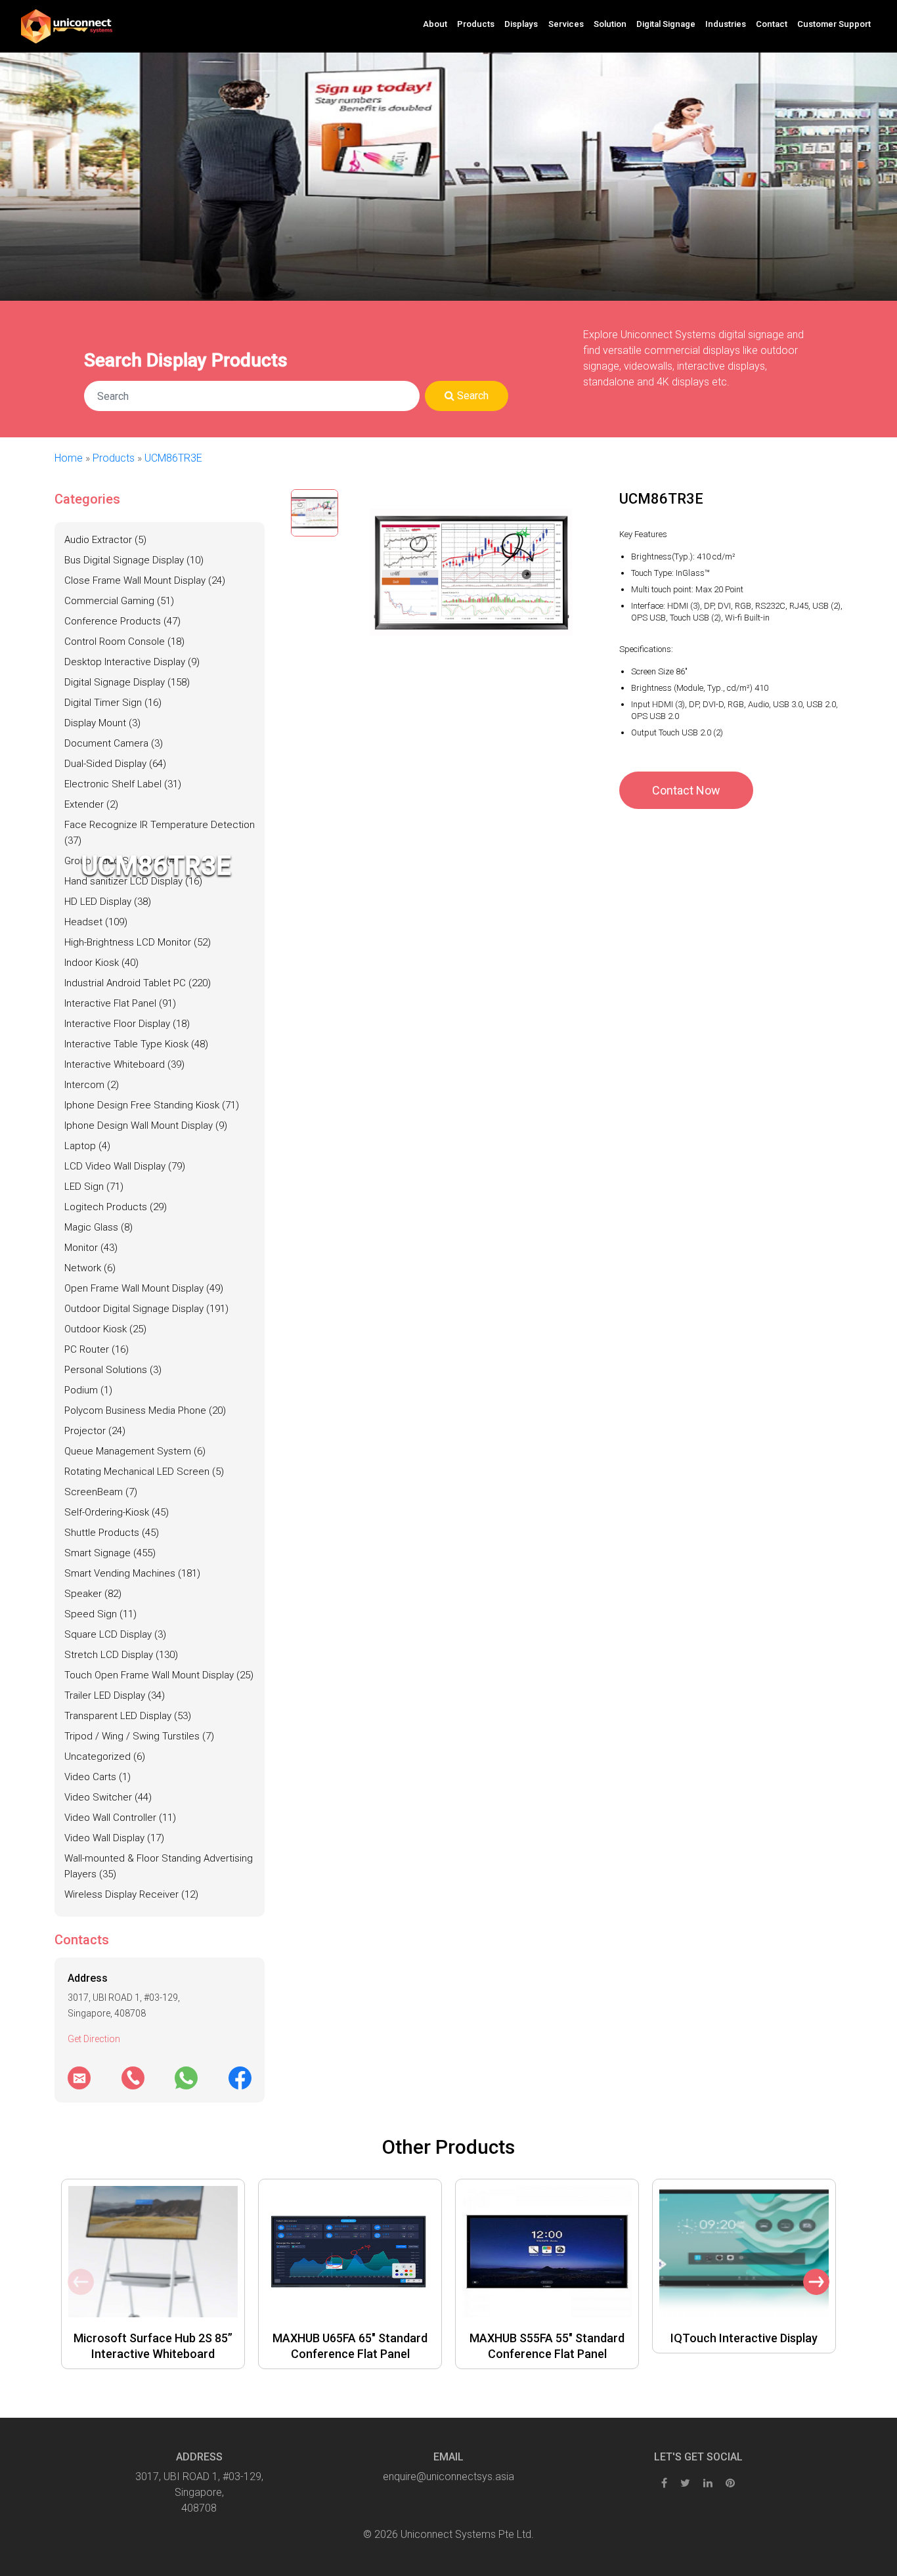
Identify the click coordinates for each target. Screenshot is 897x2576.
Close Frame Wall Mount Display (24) (145, 580)
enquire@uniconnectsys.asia (448, 2477)
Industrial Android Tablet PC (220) (138, 983)
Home (69, 458)
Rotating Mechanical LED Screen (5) (144, 1472)
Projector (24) (95, 1431)
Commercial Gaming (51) (119, 601)
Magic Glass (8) (98, 1227)
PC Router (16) (97, 1349)
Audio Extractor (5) (105, 540)
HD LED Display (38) (108, 902)
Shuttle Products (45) (112, 1533)
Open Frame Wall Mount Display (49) (144, 1288)
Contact (772, 24)
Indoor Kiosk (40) (101, 963)
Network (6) (90, 1268)
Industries (726, 24)
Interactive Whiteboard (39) (124, 1064)
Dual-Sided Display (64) (115, 764)
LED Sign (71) (94, 1187)
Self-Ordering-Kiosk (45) (117, 1512)
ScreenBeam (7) (101, 1492)
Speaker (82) (93, 1594)
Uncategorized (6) (105, 1757)
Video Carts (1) (98, 1777)
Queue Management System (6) (135, 1451)
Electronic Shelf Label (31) (123, 784)
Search (471, 396)
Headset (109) (96, 922)
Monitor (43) (91, 1248)
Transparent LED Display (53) (128, 1716)
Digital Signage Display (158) (127, 682)
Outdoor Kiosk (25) (105, 1329)
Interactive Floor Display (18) (127, 1024)
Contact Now (686, 790)
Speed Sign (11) (100, 1614)
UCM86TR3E (173, 458)
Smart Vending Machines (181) (132, 1573)
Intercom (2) (92, 1085)
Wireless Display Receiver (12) (131, 1894)
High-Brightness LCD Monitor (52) (138, 942)
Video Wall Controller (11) (120, 1818)
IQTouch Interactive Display (744, 2338)
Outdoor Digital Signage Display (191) (146, 1309)
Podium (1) (88, 1390)
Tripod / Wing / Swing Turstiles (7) (139, 1736)
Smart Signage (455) (110, 1553)
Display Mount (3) (102, 723)
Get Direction (94, 2039)
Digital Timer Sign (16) (113, 703)
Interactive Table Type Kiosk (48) (136, 1044)
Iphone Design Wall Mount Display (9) (146, 1125)
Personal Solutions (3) (113, 1370)
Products (114, 458)
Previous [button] (81, 2282)
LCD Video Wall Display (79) (125, 1166)
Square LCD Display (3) (115, 1634)
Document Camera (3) (114, 743)
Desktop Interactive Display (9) (132, 662)
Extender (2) (91, 804)
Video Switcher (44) (108, 1797)
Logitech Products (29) (116, 1207)
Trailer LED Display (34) (115, 1695)
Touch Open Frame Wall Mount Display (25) (159, 1675)
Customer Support (834, 24)
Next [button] (816, 2282)
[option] (153, 2274)
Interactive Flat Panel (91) (120, 1003)
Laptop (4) (87, 1146)
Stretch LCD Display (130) (121, 1655)
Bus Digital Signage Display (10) (134, 560)
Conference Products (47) (122, 621)
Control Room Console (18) (124, 642)
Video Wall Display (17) (114, 1838)
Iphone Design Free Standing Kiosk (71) (152, 1105)
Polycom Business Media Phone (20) (145, 1410)
